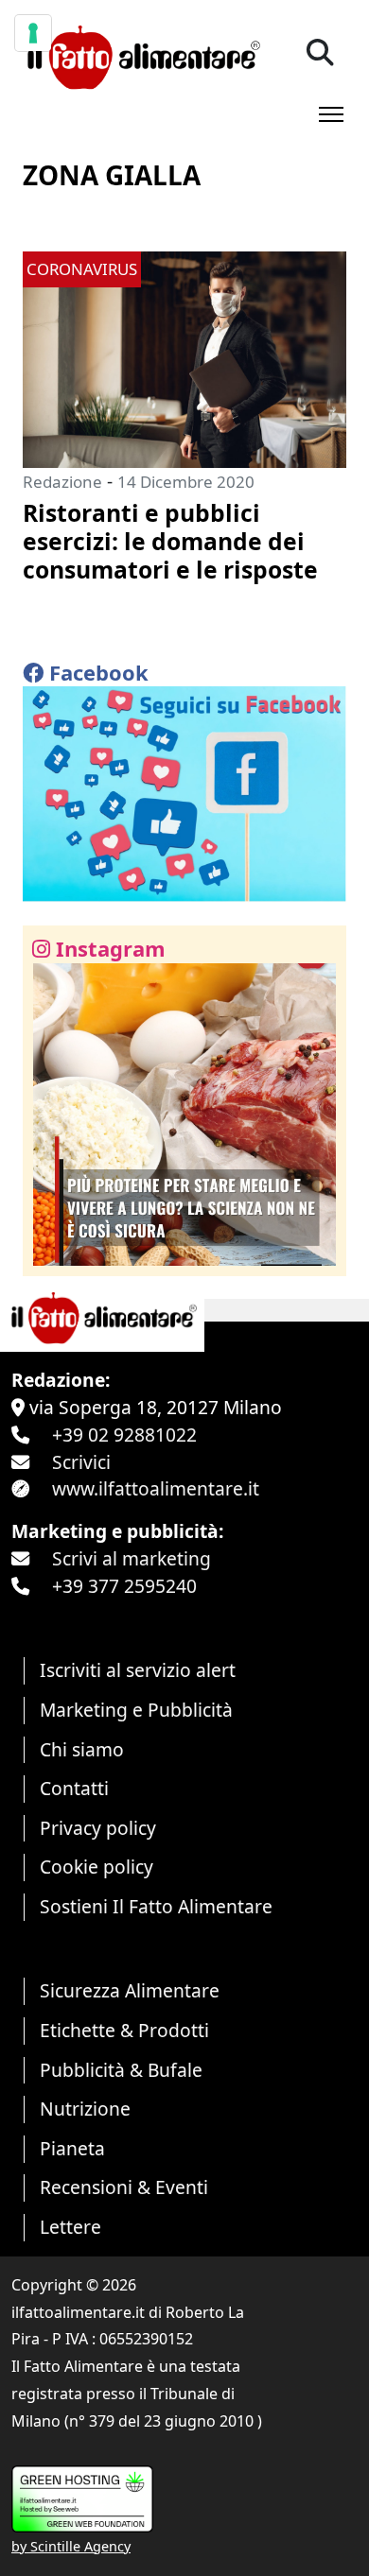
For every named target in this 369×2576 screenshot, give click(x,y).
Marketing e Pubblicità (136, 1710)
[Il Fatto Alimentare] (141, 55)
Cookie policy (97, 1867)
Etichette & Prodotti (124, 2030)
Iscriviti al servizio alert (138, 1670)
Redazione (62, 482)
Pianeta (72, 2148)
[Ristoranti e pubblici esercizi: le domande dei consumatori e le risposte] (184, 358)
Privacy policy (98, 1828)
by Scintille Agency (71, 2546)
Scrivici (81, 1462)
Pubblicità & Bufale (121, 2070)
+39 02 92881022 (124, 1435)
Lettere (70, 2227)
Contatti (74, 1788)
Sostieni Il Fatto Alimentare (156, 1906)
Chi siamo (82, 1749)
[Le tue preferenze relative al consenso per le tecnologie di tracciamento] (33, 33)
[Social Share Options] (51, 1251)
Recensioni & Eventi (124, 2187)
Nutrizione (85, 2109)
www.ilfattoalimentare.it (156, 1488)
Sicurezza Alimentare (130, 1990)
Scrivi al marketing (132, 1558)
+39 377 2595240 (124, 1586)
